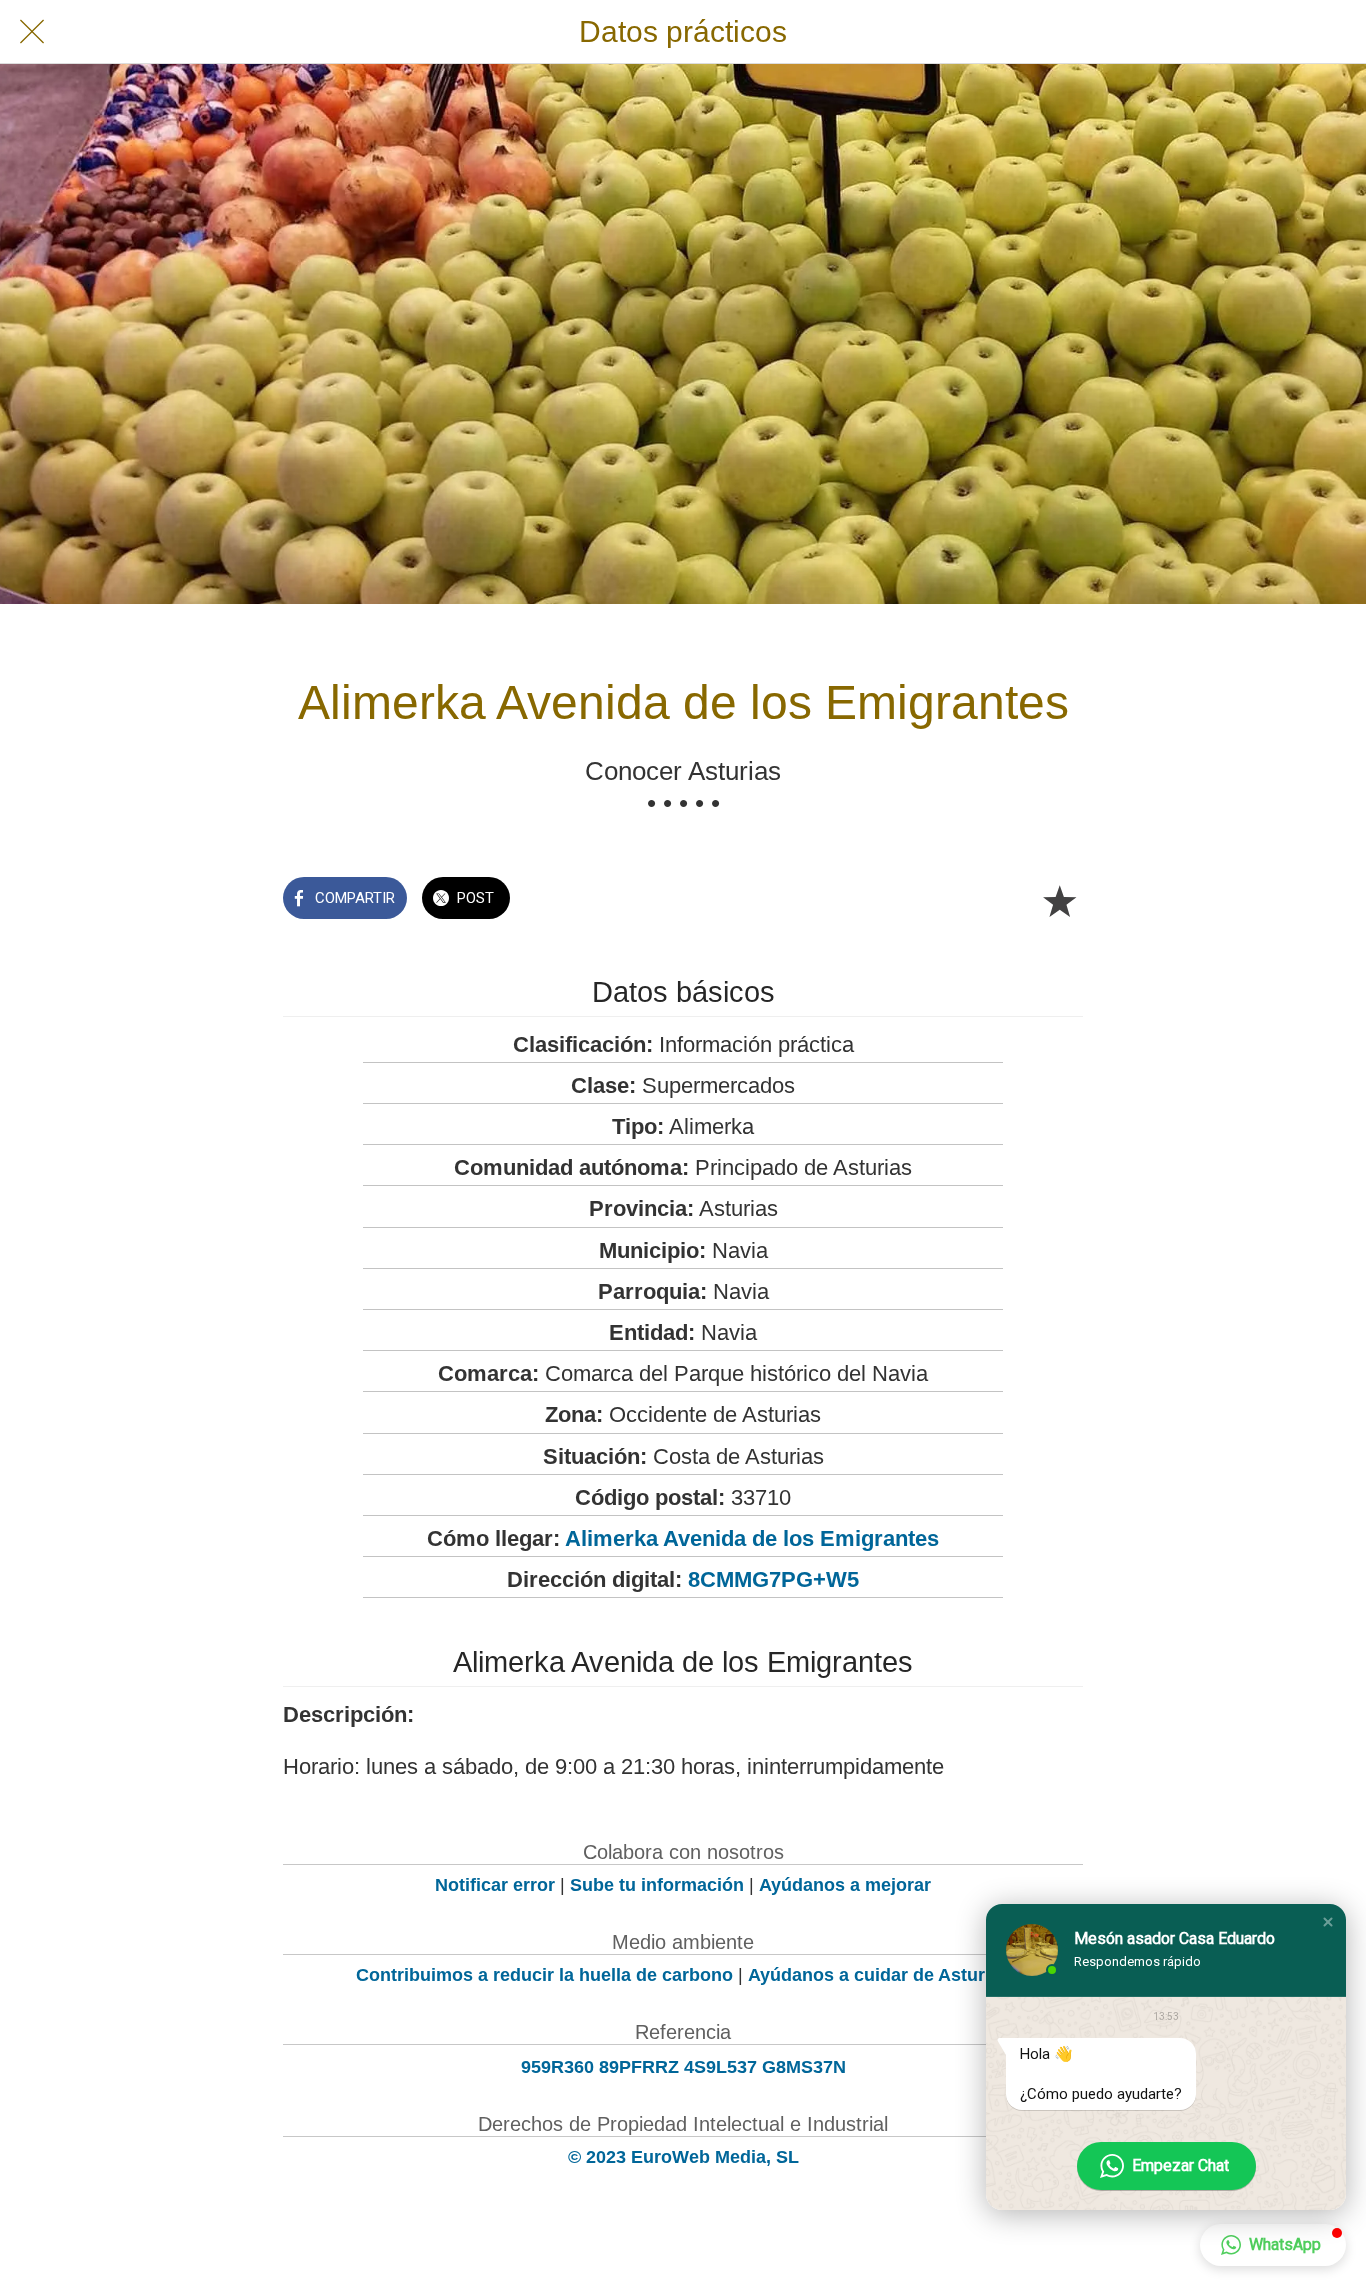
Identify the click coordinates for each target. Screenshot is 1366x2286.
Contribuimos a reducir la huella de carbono (544, 1975)
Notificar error (495, 1885)
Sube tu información (657, 1885)
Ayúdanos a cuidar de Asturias (879, 1975)
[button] (1328, 1922)
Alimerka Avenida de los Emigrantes (752, 1538)
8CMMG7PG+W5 (773, 1579)
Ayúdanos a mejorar (845, 1885)
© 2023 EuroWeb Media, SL (683, 2157)
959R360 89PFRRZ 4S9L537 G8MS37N (683, 2067)
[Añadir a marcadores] (1059, 900)
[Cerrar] (32, 32)
